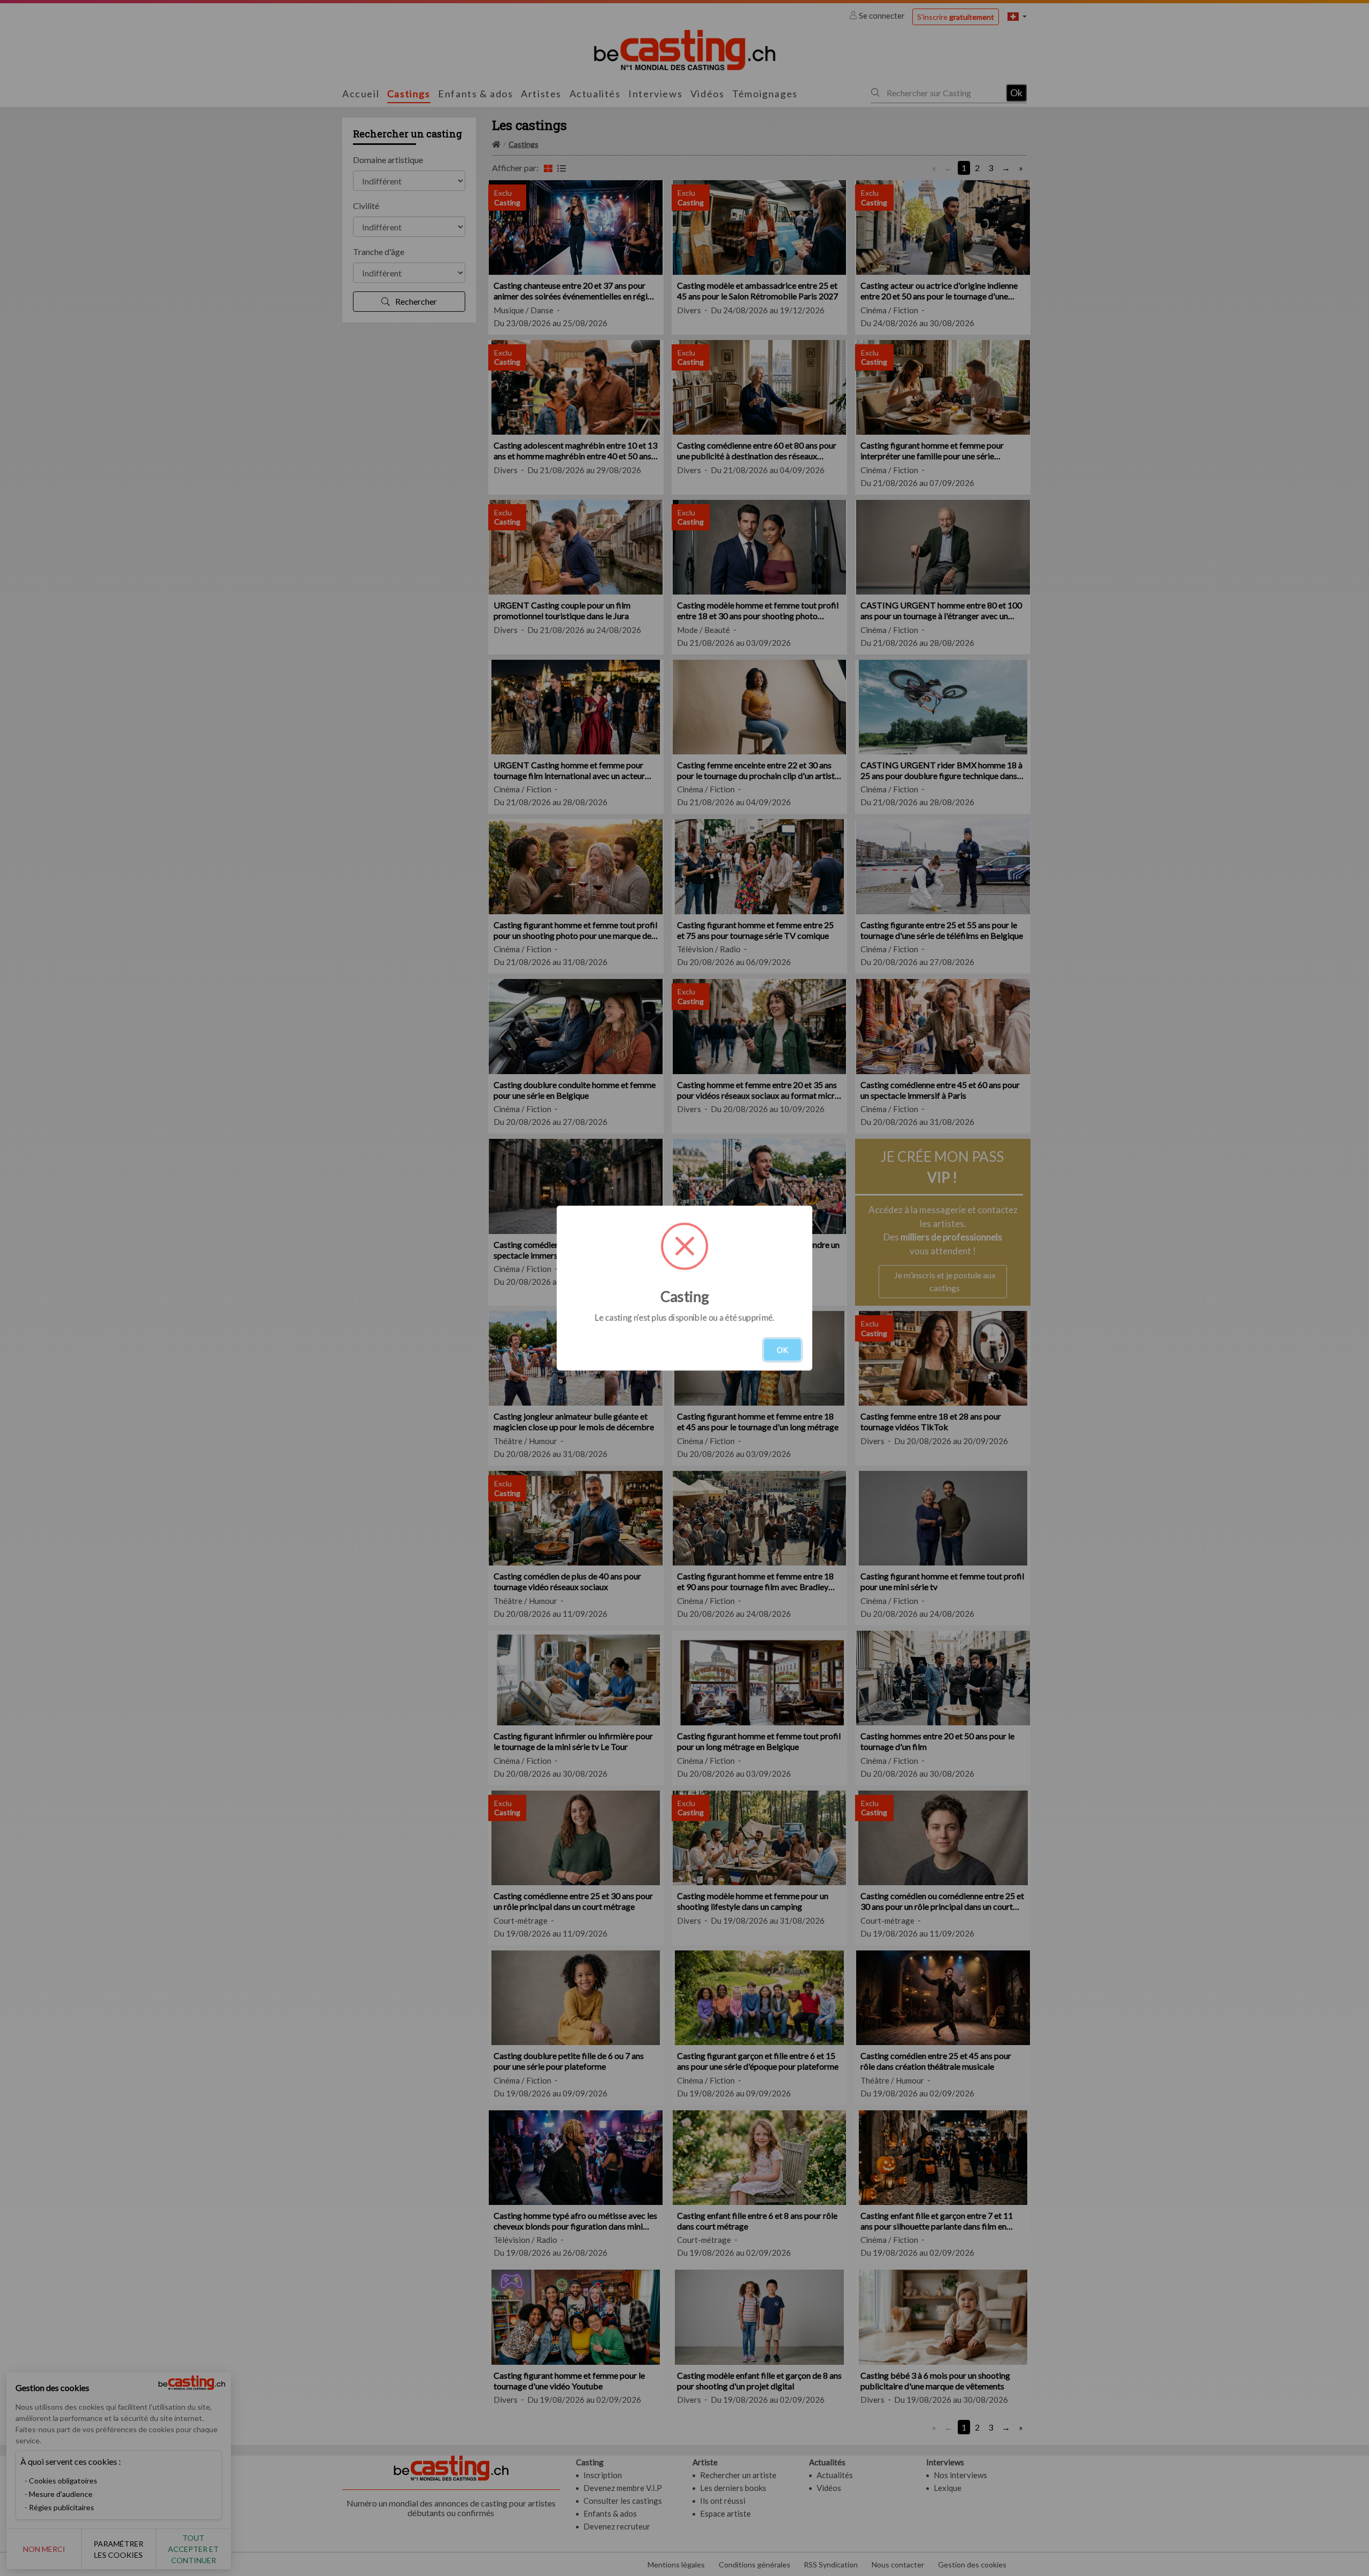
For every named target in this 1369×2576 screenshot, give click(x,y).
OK (782, 1350)
